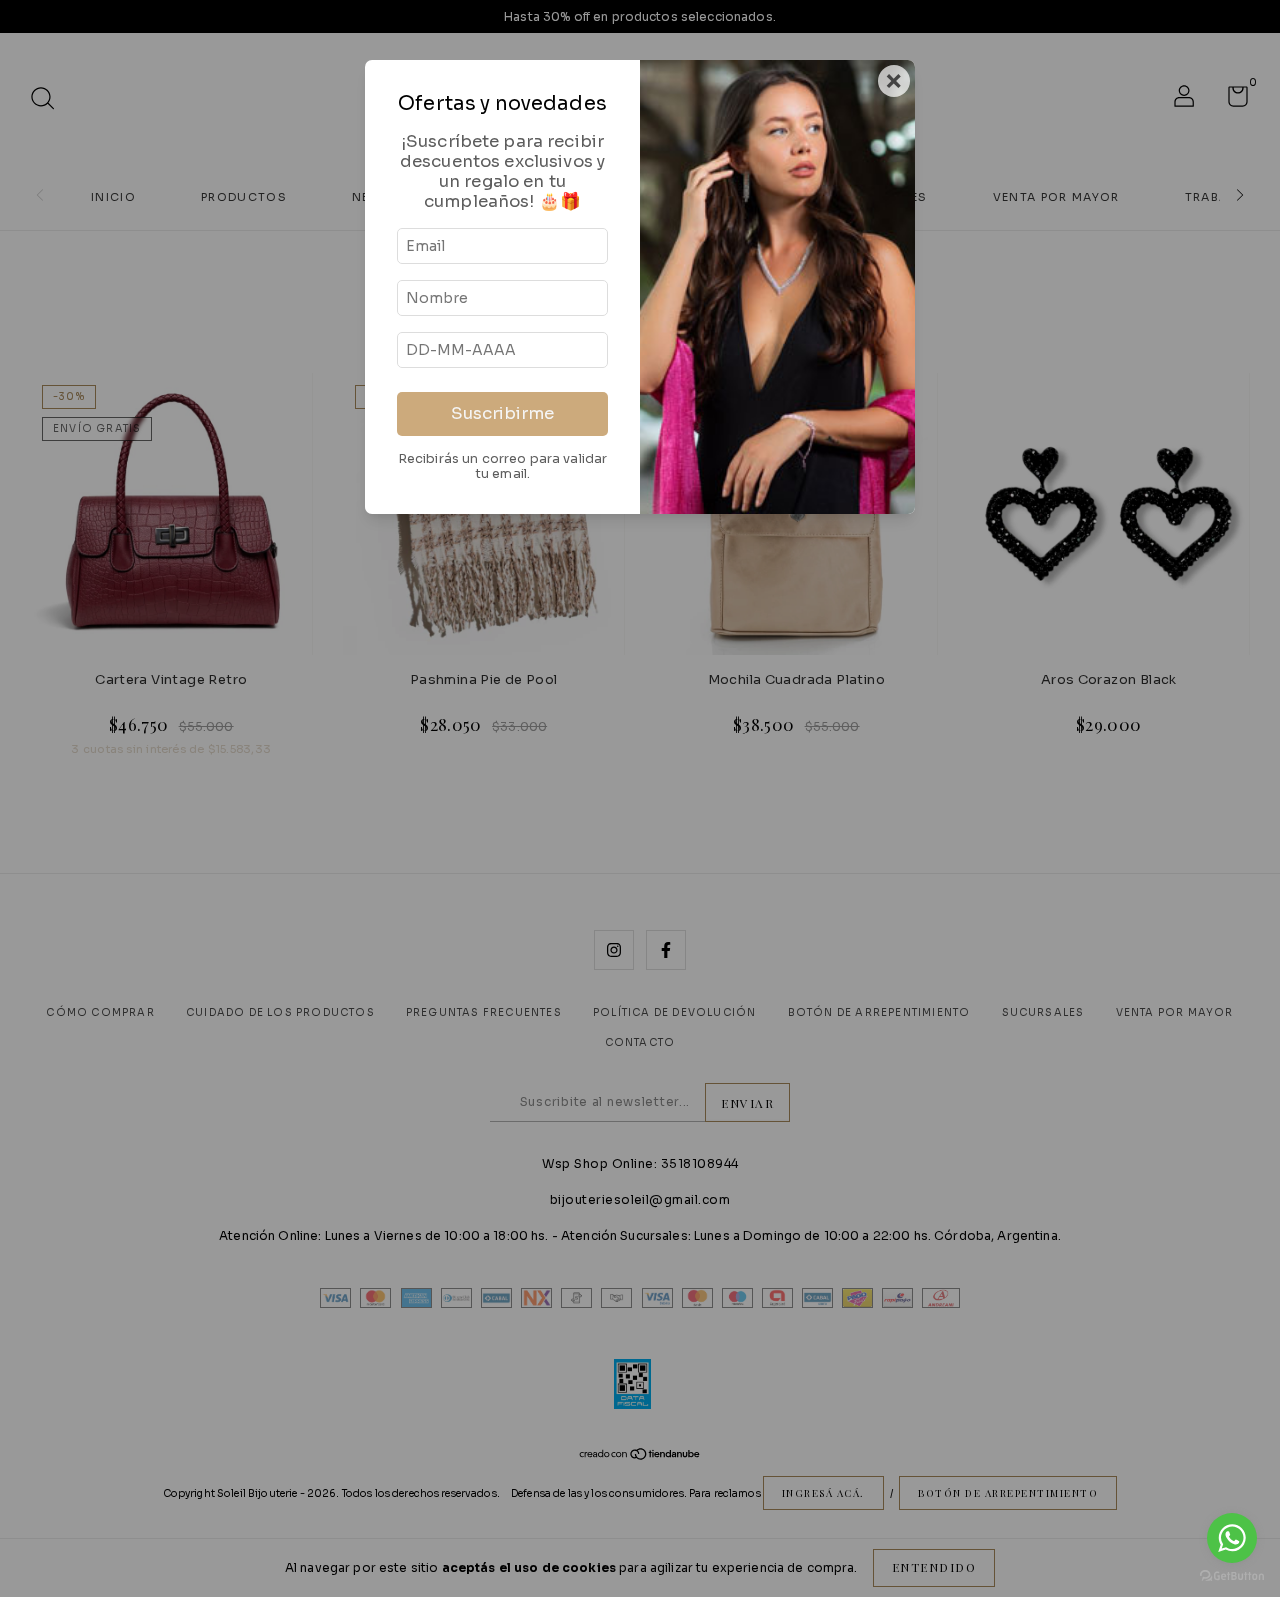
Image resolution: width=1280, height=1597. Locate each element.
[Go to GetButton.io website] (1232, 1576)
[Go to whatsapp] (1232, 1538)
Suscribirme (502, 413)
